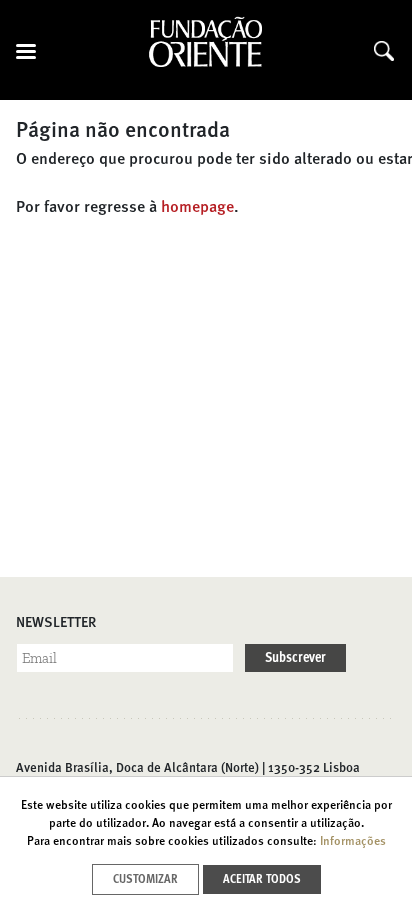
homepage (197, 208)
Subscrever (295, 658)
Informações (353, 842)
